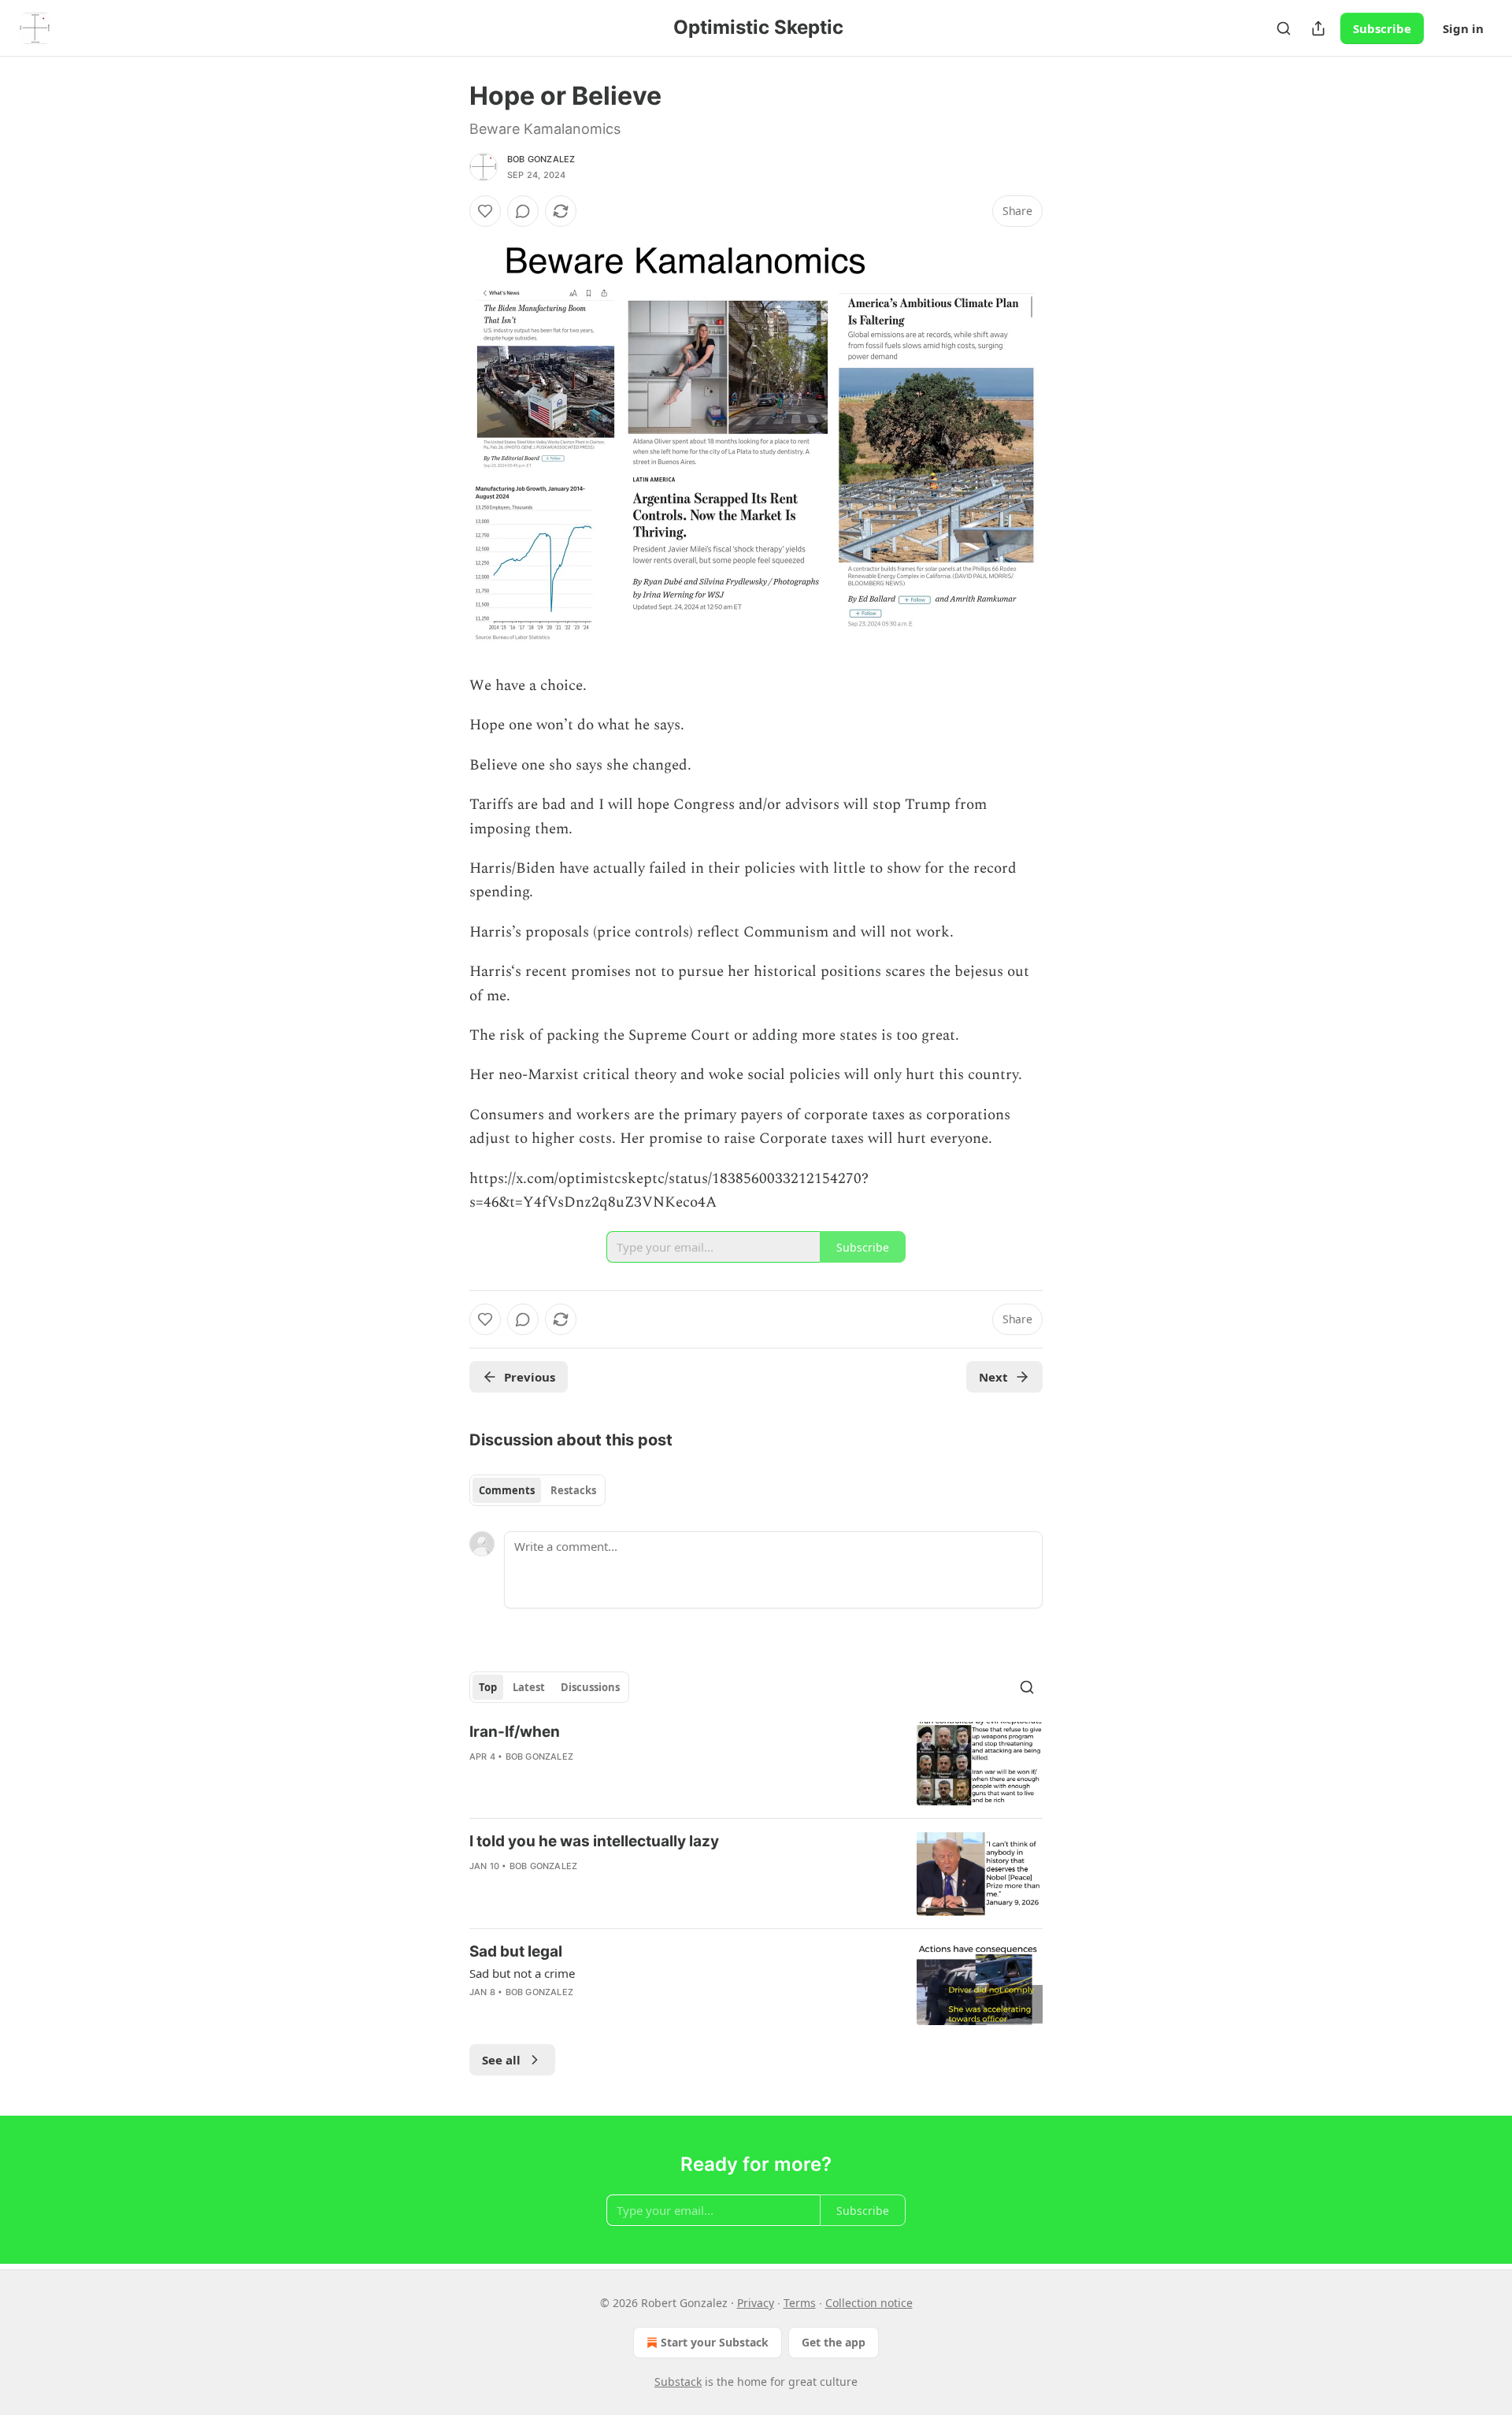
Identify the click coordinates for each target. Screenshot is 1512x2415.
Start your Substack (715, 2342)
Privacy (756, 2303)
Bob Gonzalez (541, 159)
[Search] (1284, 28)
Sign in (1463, 28)
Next (993, 1377)
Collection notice (869, 2303)
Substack (678, 2382)
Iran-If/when (515, 1732)
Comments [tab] (507, 1490)
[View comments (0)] (523, 211)
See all (501, 2060)
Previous (530, 1377)
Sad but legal (516, 1951)
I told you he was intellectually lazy (594, 1841)
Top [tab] (488, 1687)
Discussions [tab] (590, 1687)
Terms (800, 2303)
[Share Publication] (1318, 28)
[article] (756, 1764)
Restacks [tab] (573, 1490)
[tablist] (537, 1490)
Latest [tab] (529, 1687)
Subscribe (1382, 28)
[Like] (485, 211)
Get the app (834, 2342)
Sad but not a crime (522, 1973)
